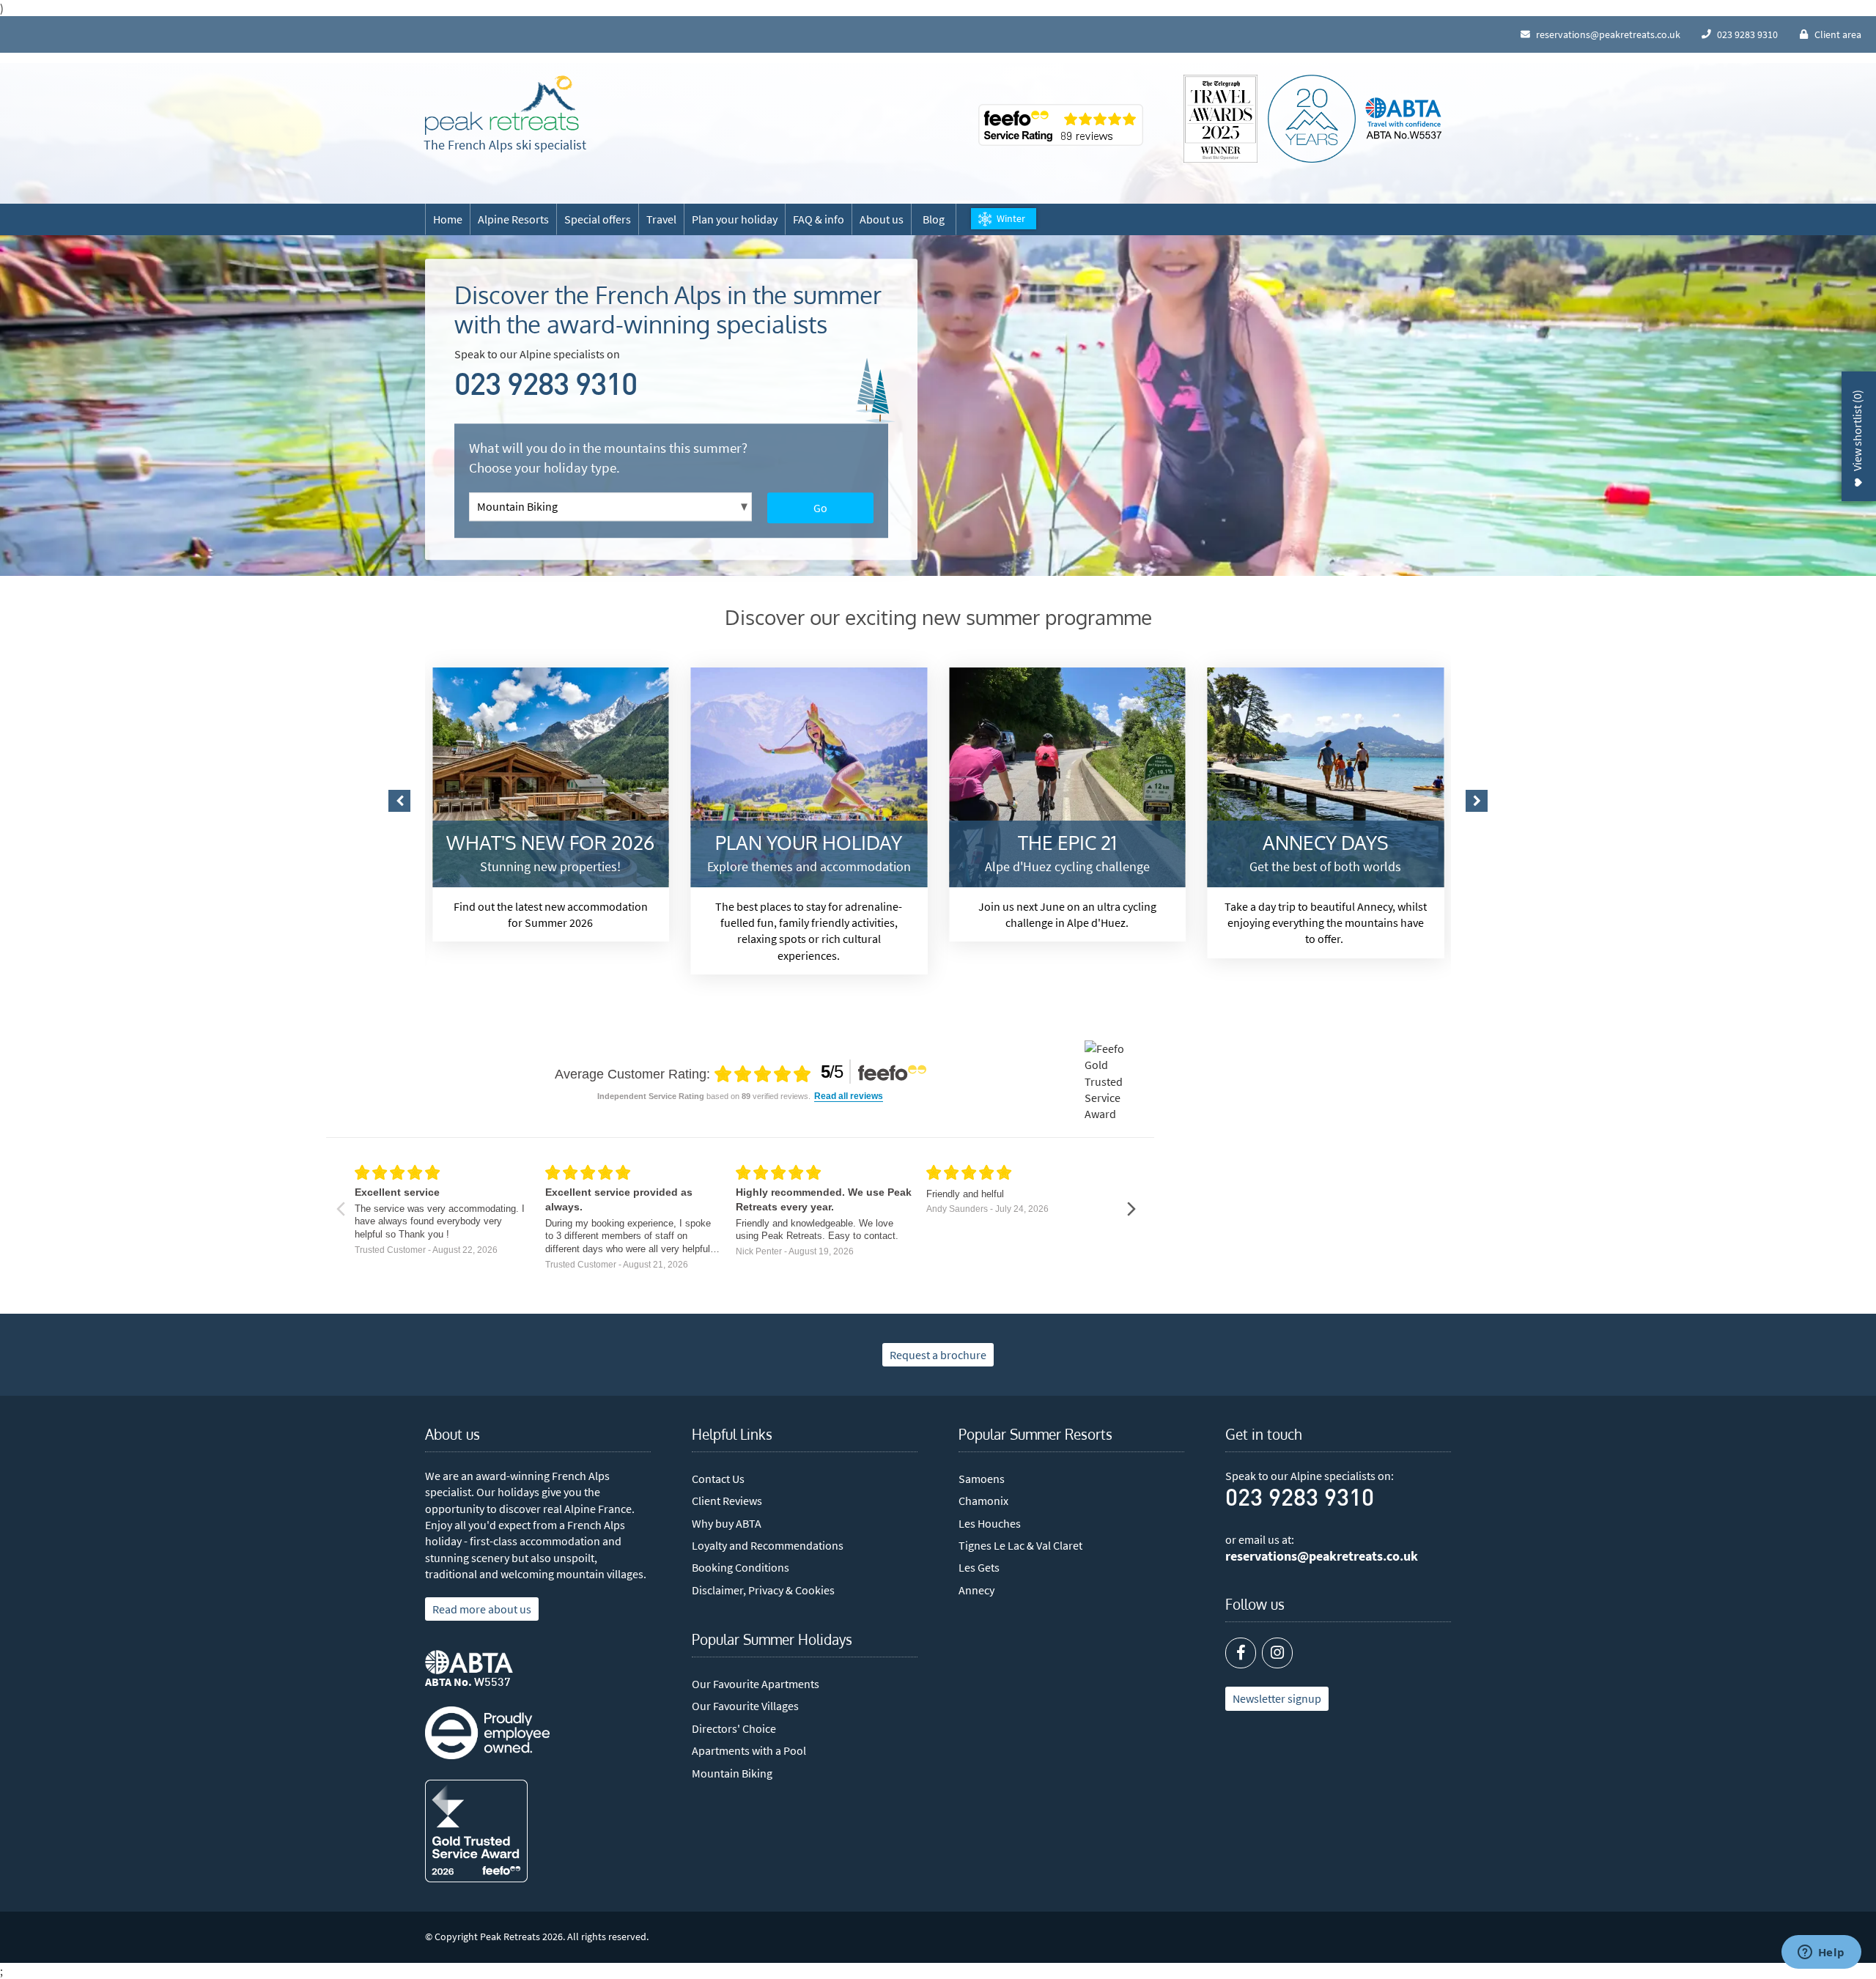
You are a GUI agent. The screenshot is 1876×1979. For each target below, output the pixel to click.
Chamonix (983, 1501)
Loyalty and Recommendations (768, 1545)
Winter (1011, 218)
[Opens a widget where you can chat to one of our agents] (1821, 1953)
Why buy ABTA (727, 1523)
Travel (661, 219)
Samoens (982, 1479)
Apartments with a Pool (749, 1750)
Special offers (598, 219)
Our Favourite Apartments (756, 1684)
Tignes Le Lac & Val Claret (1020, 1545)
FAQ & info (819, 219)
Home (448, 219)
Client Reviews (727, 1501)
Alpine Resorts (513, 219)
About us (882, 219)
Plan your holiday (735, 219)
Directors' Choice (734, 1728)
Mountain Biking (732, 1773)
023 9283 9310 (546, 387)
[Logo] (502, 106)
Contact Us (718, 1479)
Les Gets (979, 1567)
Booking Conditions (741, 1567)
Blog (934, 219)
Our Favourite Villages (745, 1706)
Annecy (976, 1590)
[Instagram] (1277, 1653)
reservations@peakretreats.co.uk (1322, 1556)
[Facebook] (1241, 1653)
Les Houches (990, 1523)
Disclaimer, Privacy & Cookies (763, 1590)
